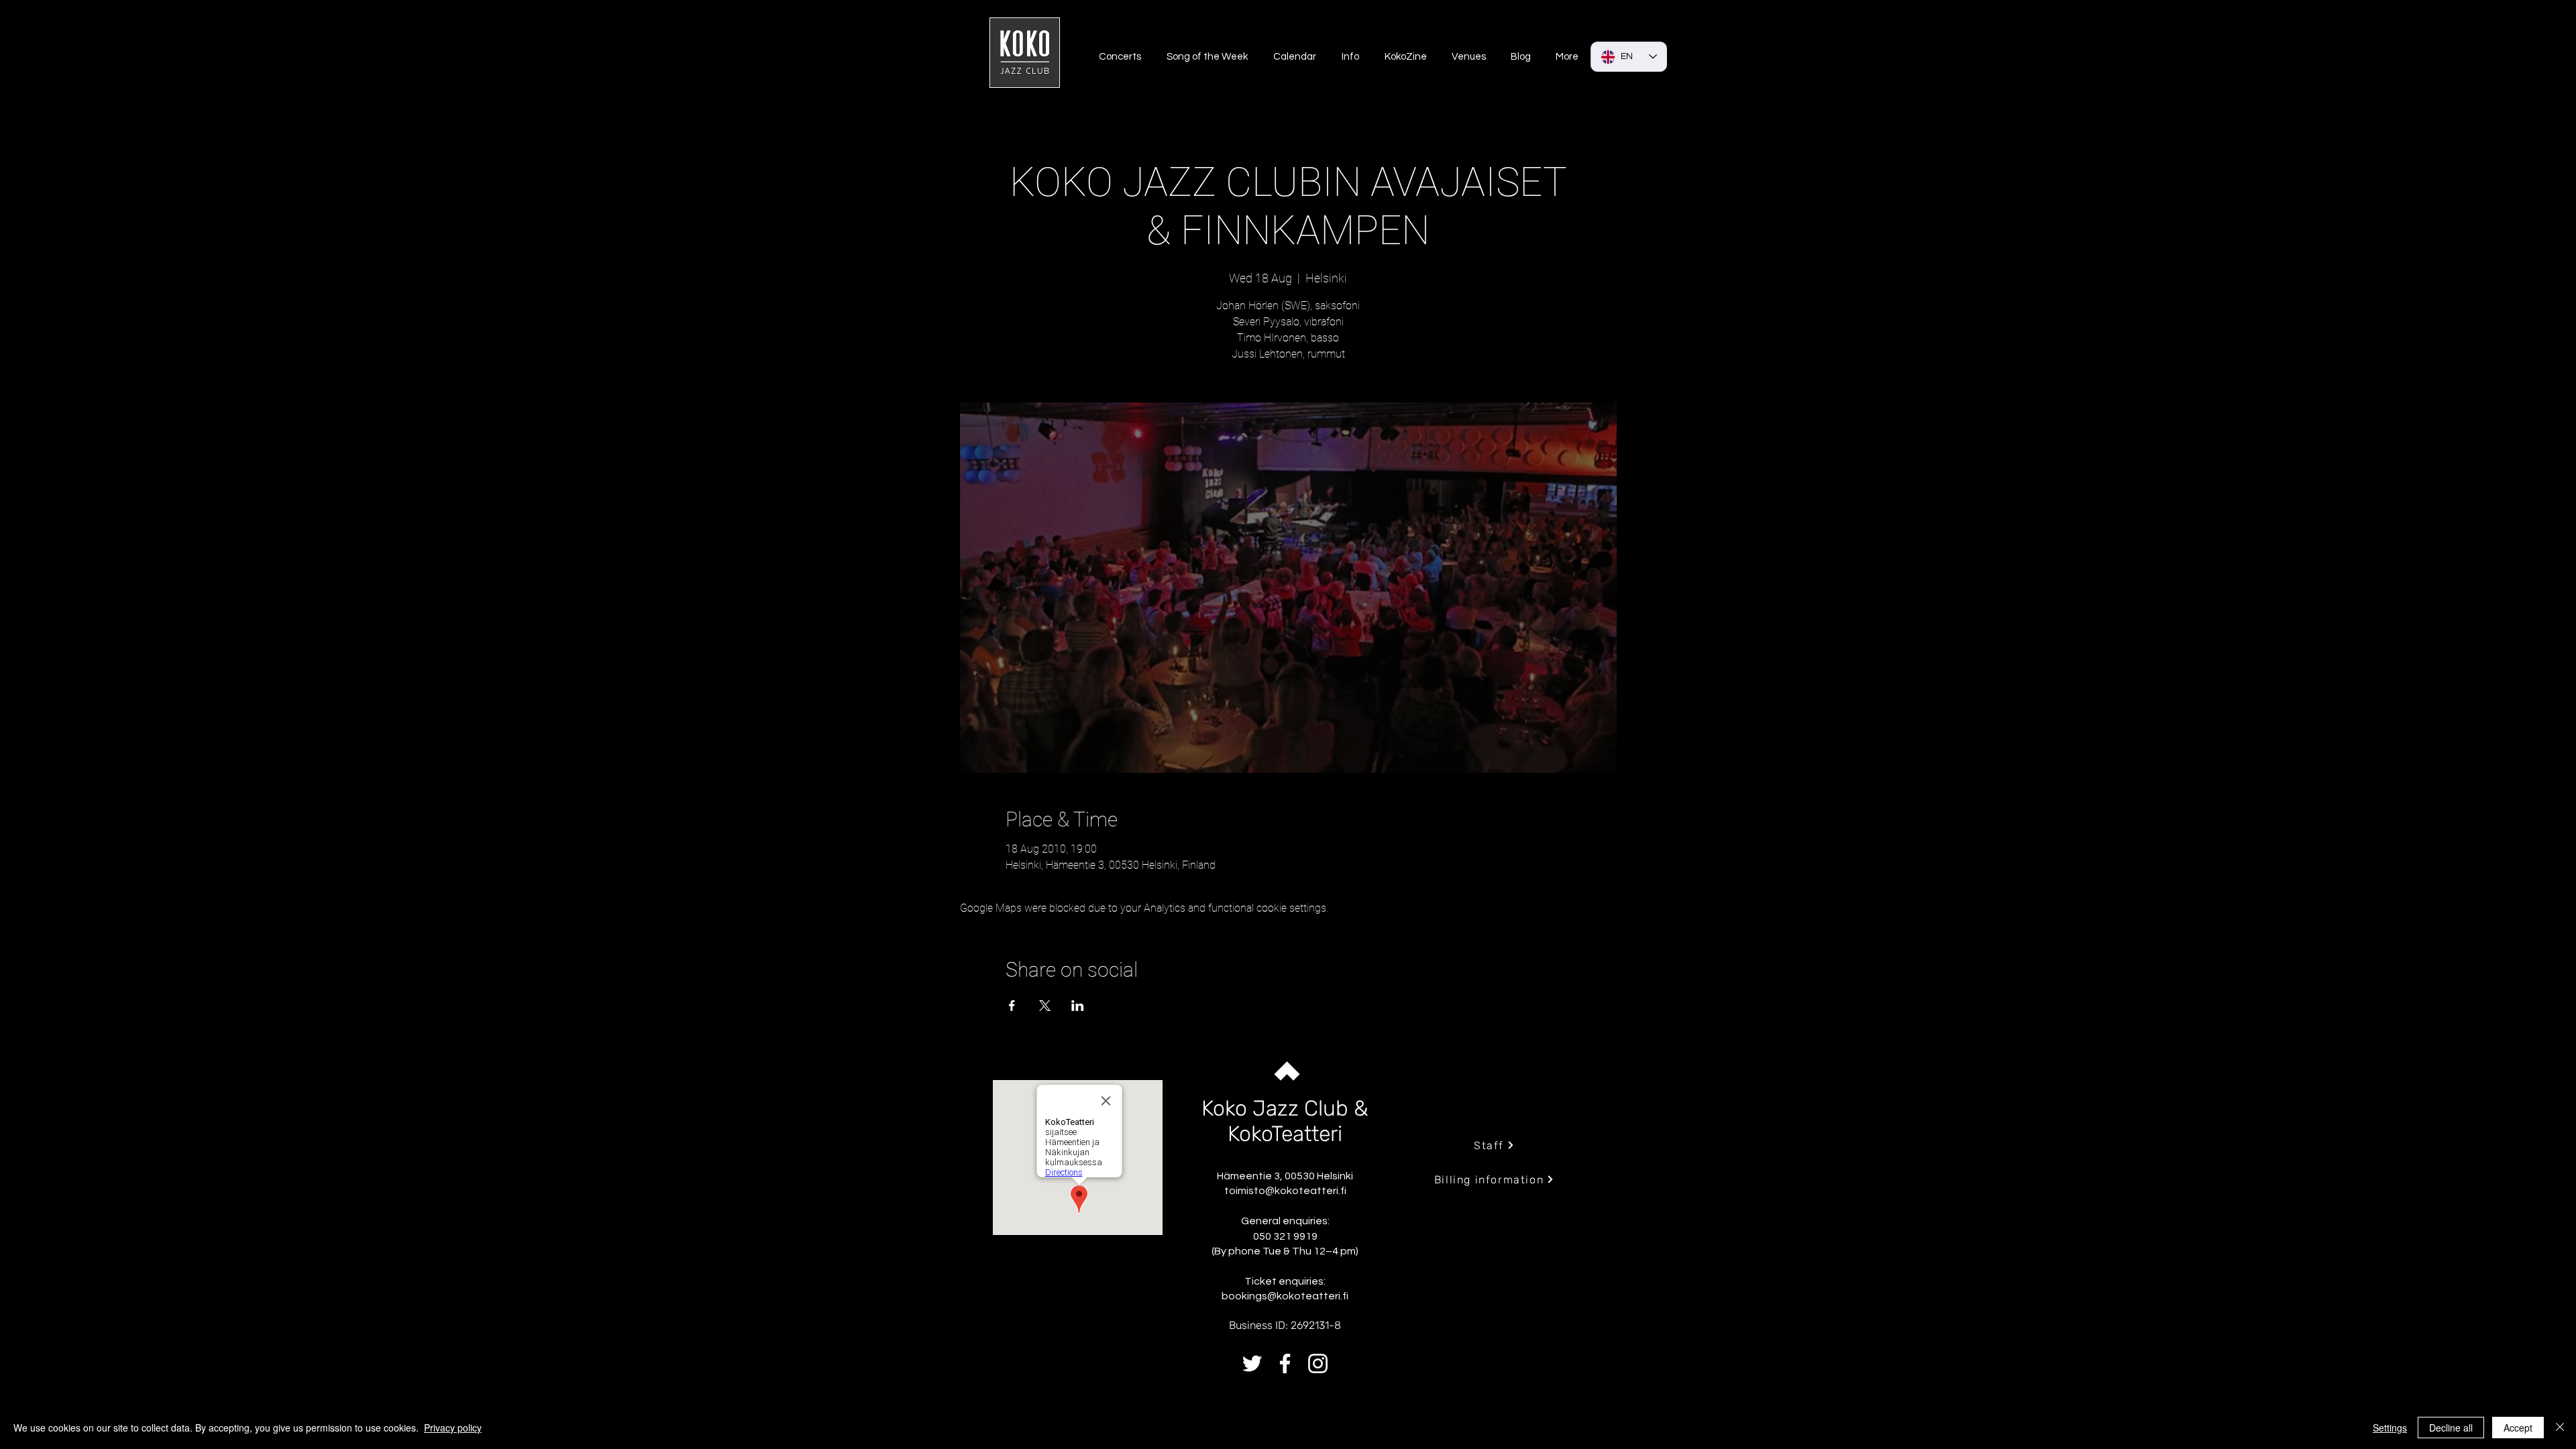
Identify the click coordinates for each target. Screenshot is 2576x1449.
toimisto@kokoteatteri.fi (1285, 1191)
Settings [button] (2390, 1428)
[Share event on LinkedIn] (1078, 1006)
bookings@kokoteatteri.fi (1285, 1296)
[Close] (2560, 1428)
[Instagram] (1318, 1363)
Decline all (2451, 1428)
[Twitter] (1252, 1363)
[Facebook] (1285, 1363)
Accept (2518, 1428)
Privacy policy (453, 1428)
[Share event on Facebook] (1012, 1006)
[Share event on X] (1045, 1006)
